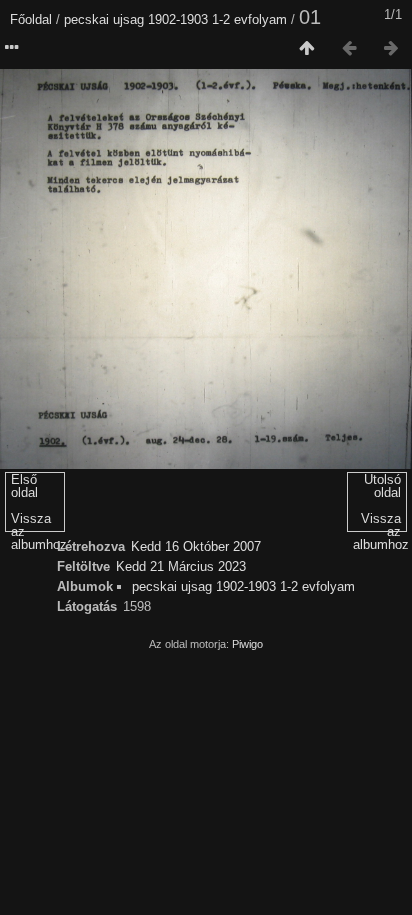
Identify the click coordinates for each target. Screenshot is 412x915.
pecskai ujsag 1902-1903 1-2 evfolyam (175, 19)
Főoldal (31, 19)
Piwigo (247, 644)
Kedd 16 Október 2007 (196, 546)
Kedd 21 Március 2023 (181, 566)
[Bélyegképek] (307, 49)
